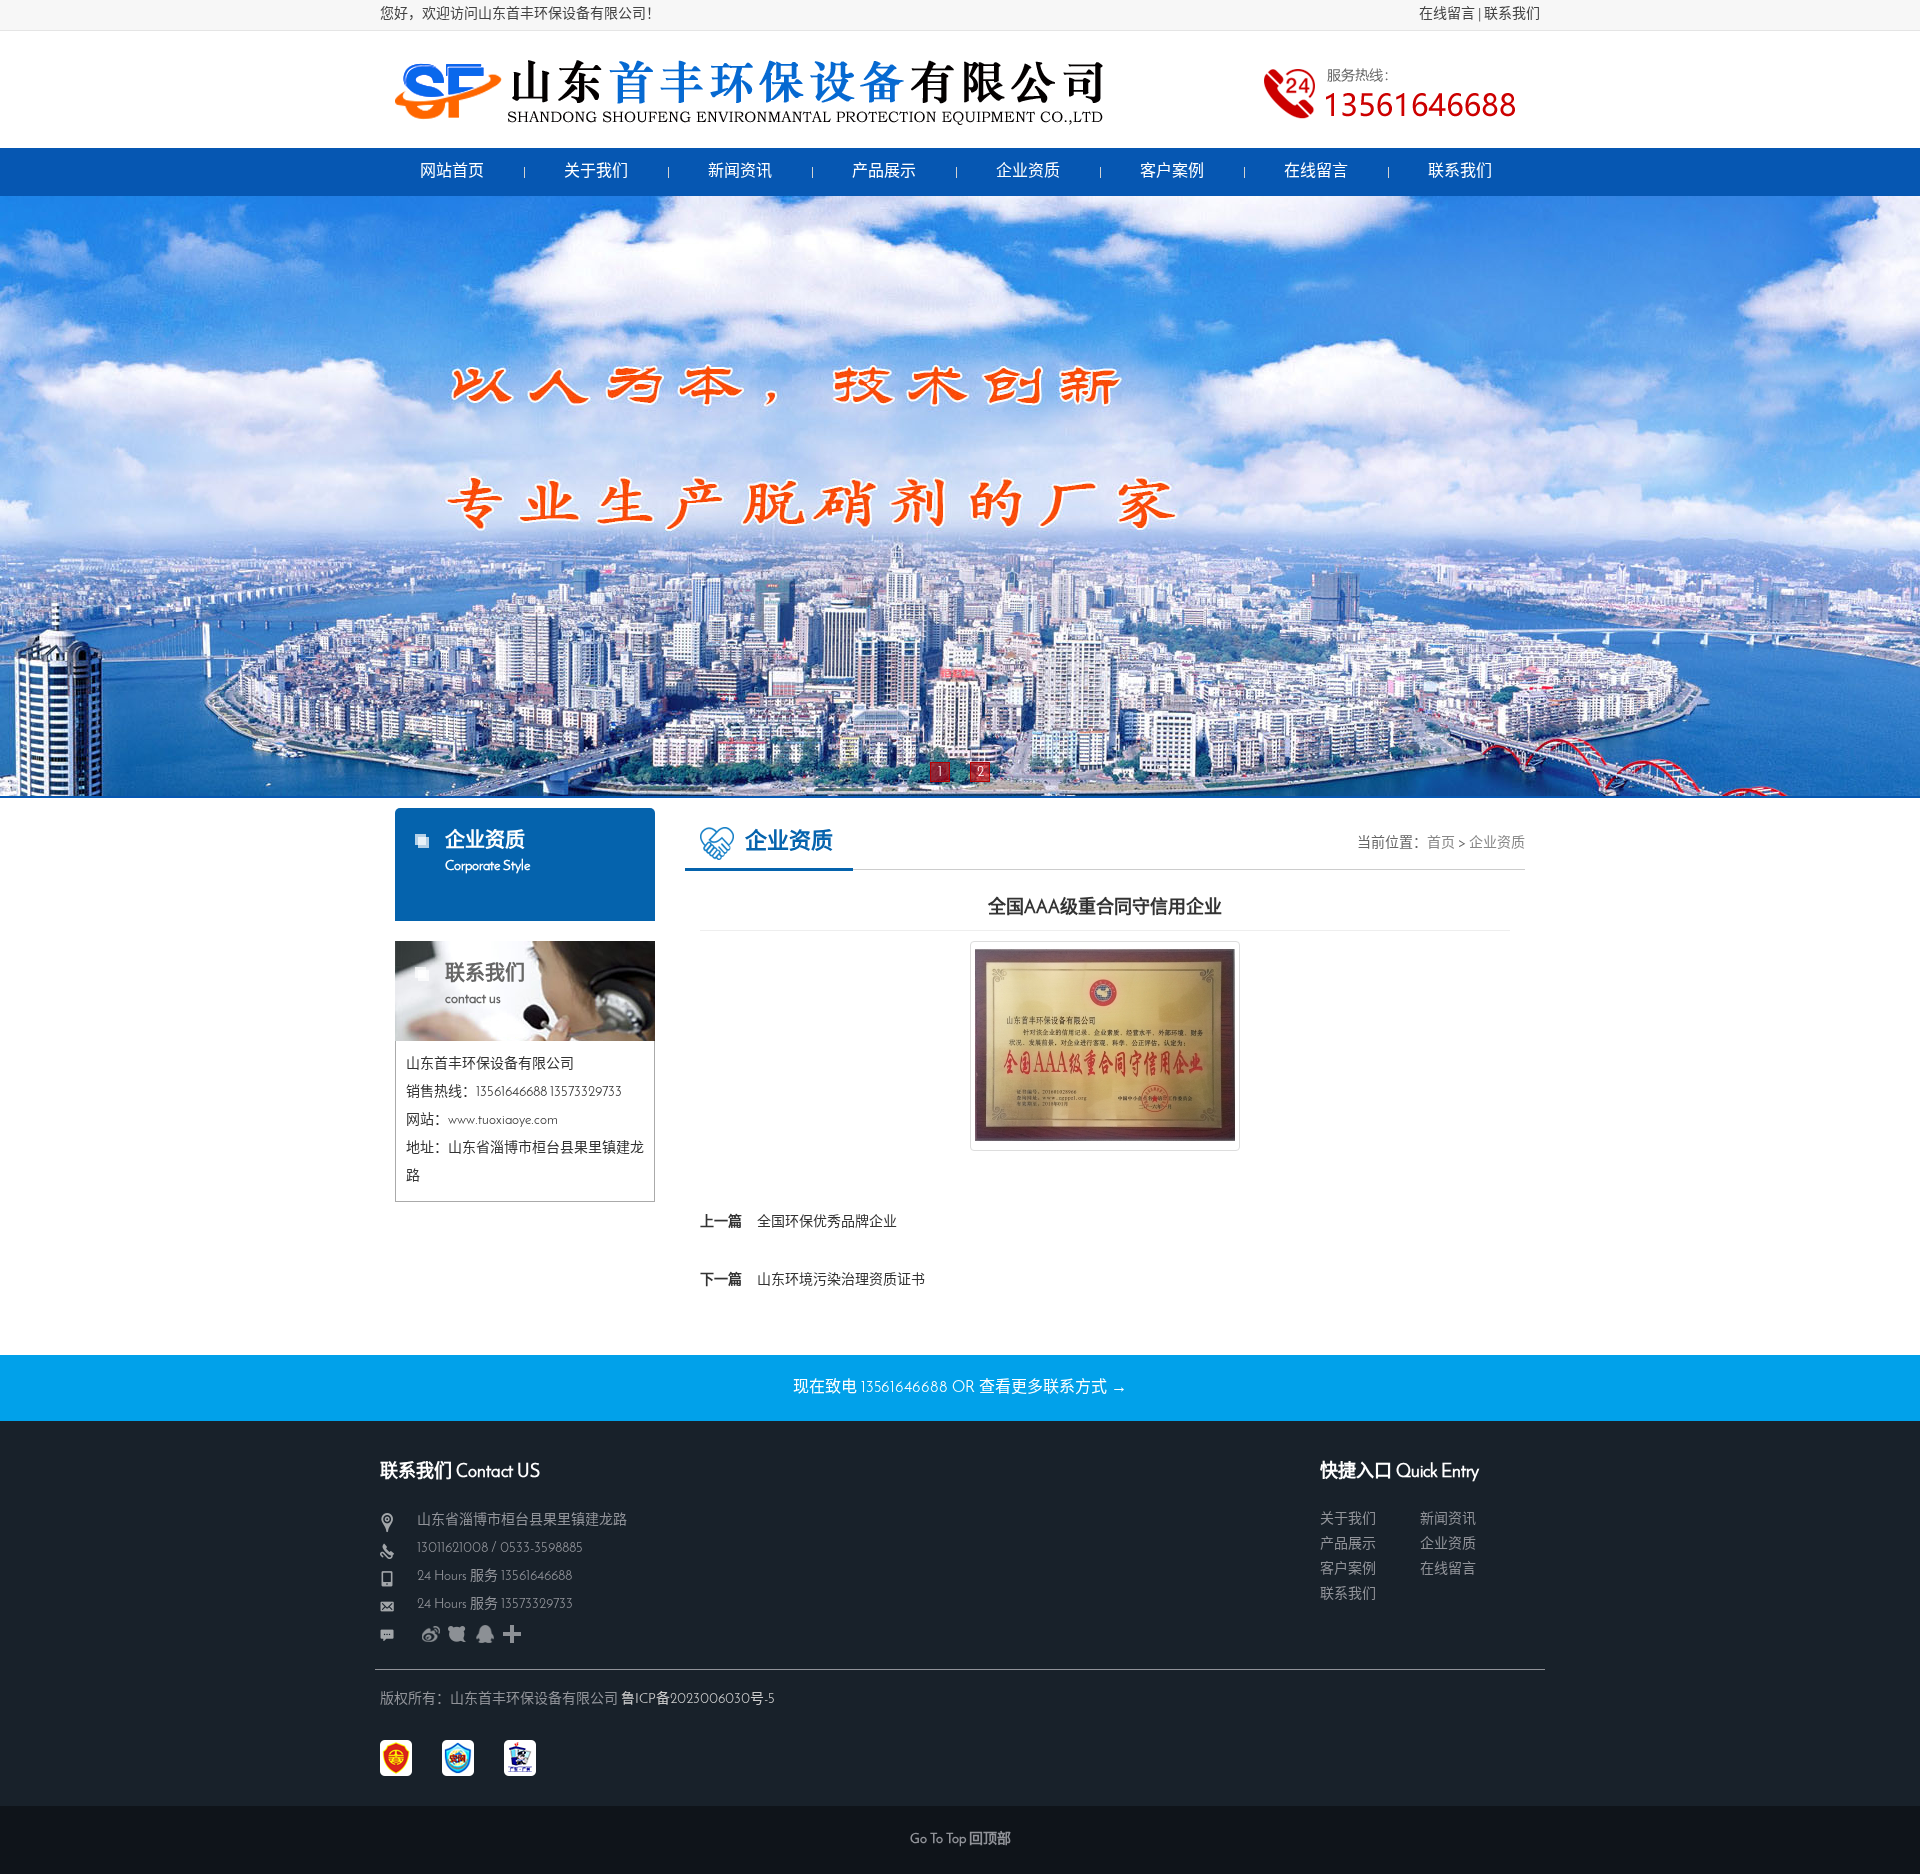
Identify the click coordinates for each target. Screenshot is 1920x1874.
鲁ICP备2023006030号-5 (698, 1699)
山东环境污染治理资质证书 (841, 1280)
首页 (1441, 843)
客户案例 (1348, 1569)
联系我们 (1512, 14)
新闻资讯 (1448, 1519)
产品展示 (1348, 1544)
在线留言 (1447, 14)
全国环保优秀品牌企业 (827, 1222)
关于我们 (1348, 1519)
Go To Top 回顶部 (960, 1839)
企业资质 (1497, 843)
